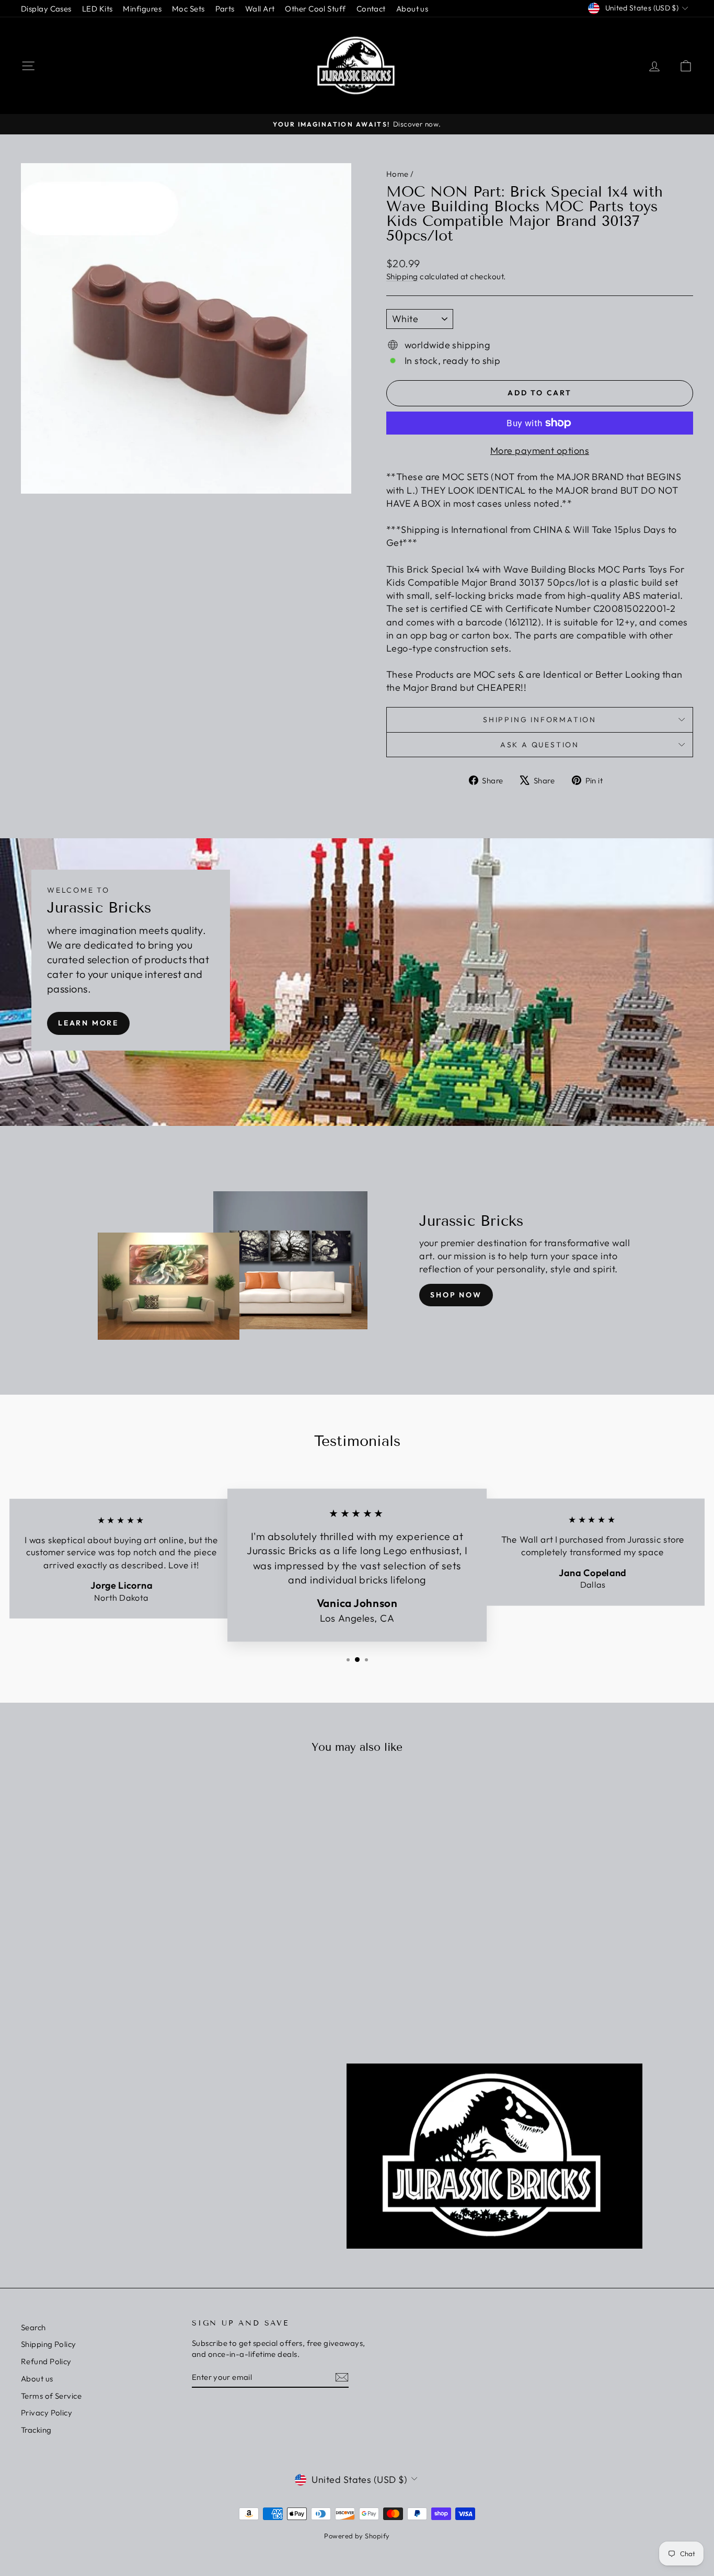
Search (33, 2327)
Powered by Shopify (357, 2536)
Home (398, 174)
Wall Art (260, 9)
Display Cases (46, 9)
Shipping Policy (49, 2344)
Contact (371, 9)
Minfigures (142, 9)
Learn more (88, 1023)
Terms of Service (51, 2396)
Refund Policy (46, 2361)
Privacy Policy (47, 2413)
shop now (456, 1295)
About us (412, 9)
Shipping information (540, 720)
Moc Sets (188, 9)
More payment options (540, 451)
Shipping (402, 276)
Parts (225, 9)
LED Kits (97, 9)
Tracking (36, 2430)
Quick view (101, 1927)
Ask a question (540, 745)
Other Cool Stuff (315, 9)
